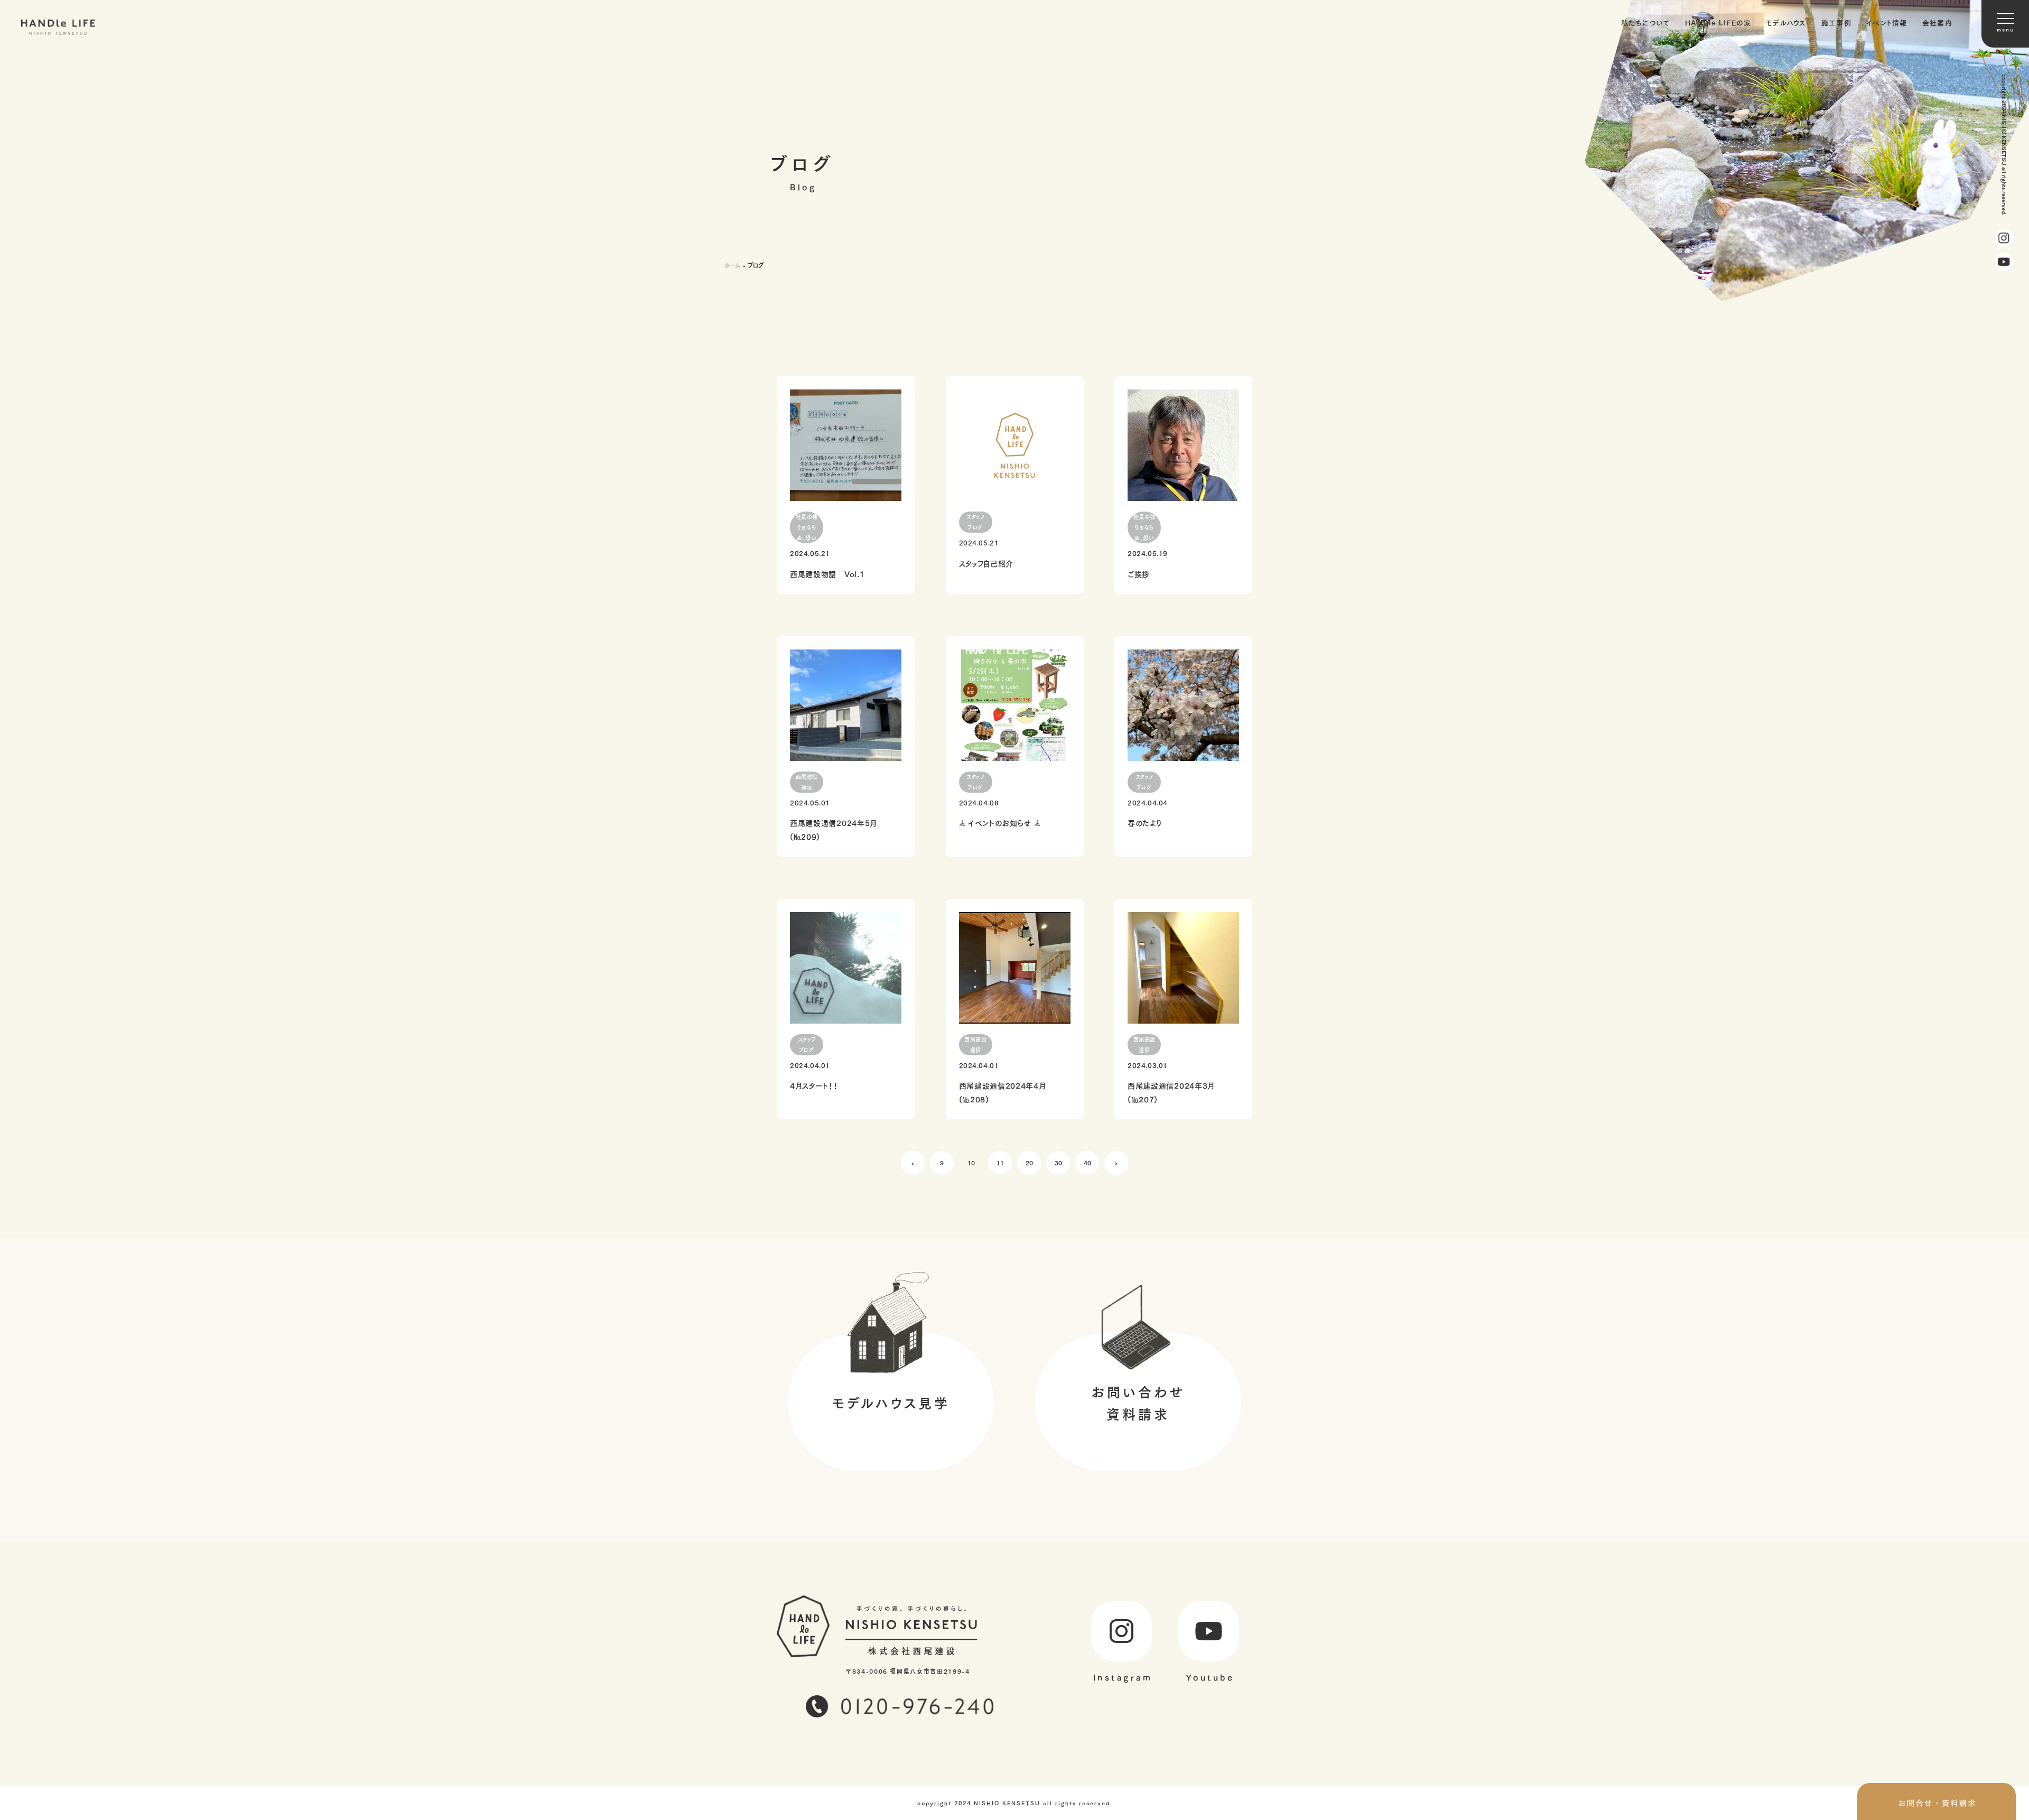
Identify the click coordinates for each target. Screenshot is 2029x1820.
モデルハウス (1786, 22)
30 (1058, 1162)
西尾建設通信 (807, 782)
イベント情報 (1887, 22)
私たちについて (1646, 22)
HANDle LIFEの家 (1718, 22)
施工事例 (1836, 22)
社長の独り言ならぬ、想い (807, 527)
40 (1087, 1162)
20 (1029, 1162)
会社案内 (1937, 22)
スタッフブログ (975, 522)
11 (1000, 1162)
